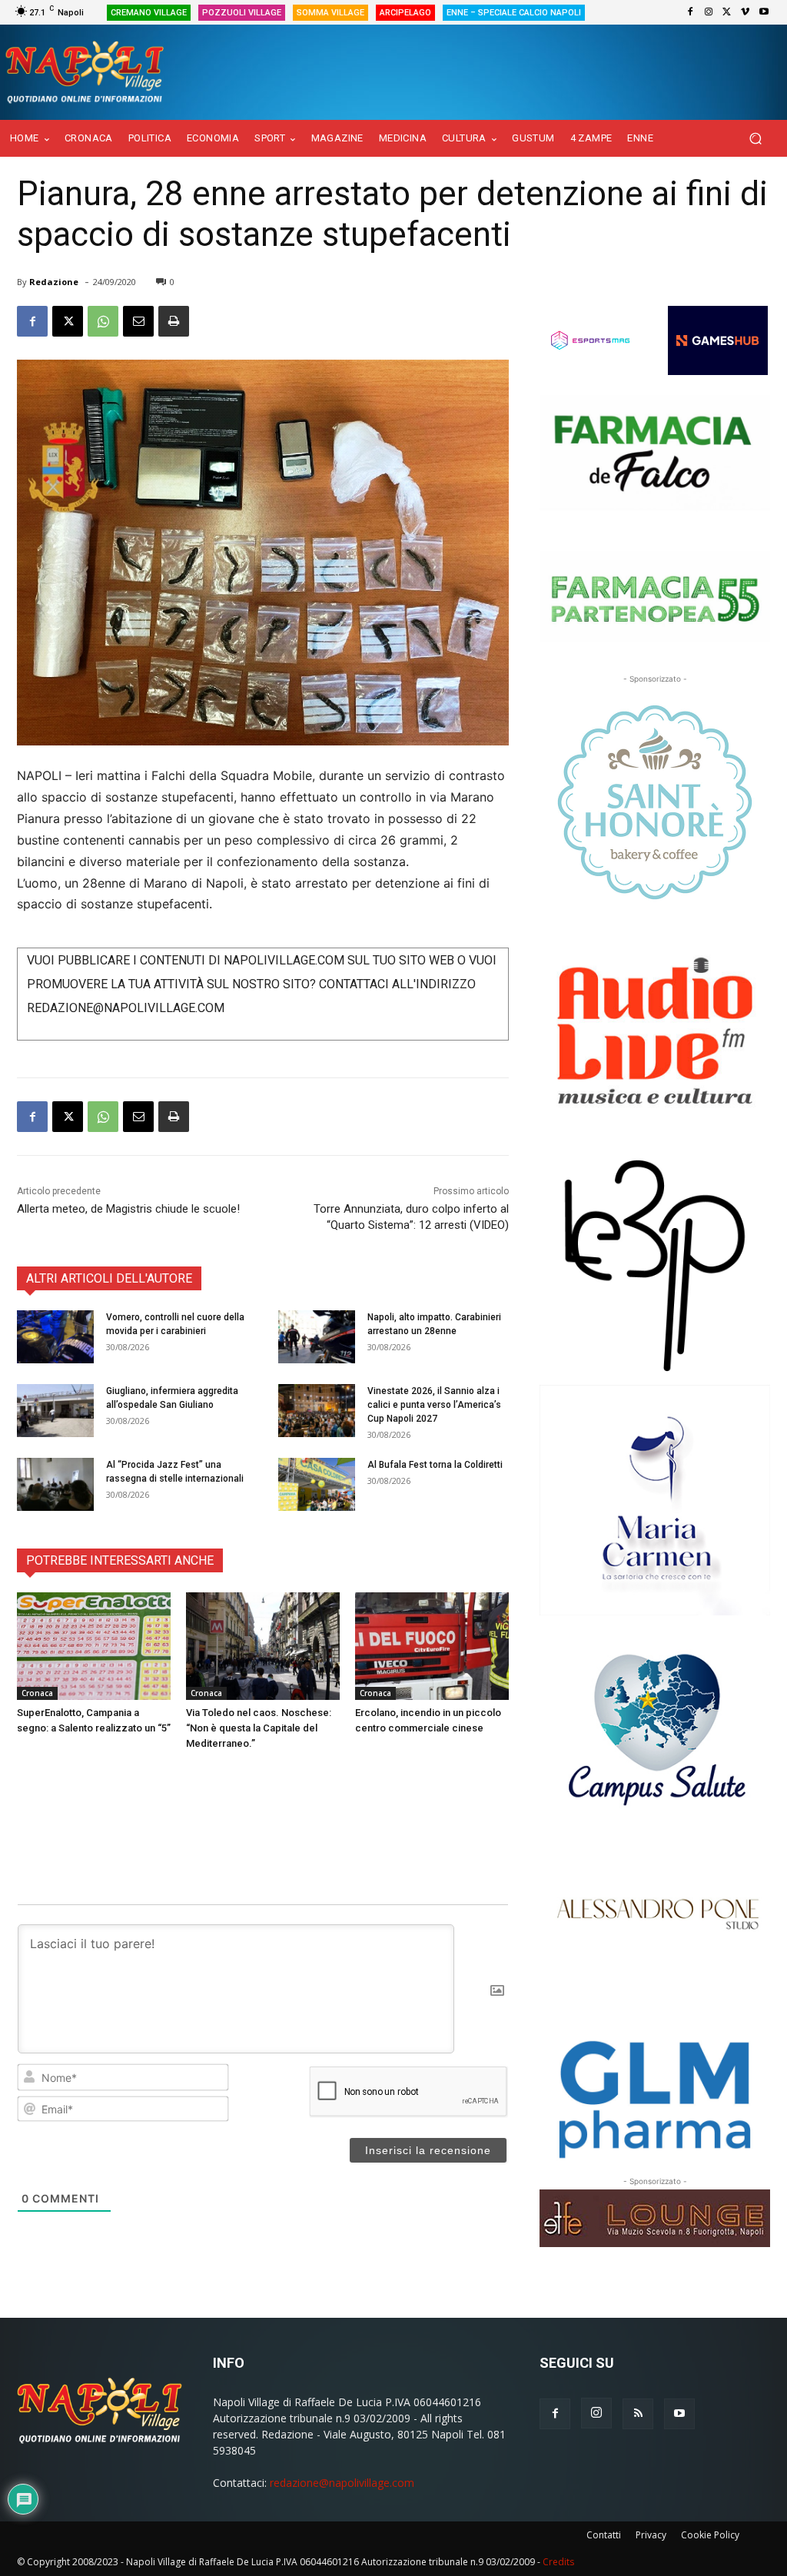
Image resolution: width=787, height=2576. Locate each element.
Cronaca (37, 1693)
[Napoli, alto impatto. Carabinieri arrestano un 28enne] (317, 1337)
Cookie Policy (710, 2535)
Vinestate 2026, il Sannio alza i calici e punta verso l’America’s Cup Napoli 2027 (434, 1405)
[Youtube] (764, 12)
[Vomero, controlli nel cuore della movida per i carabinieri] (55, 1337)
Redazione (54, 282)
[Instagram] (709, 12)
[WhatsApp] (103, 321)
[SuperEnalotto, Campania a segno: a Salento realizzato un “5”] (94, 1646)
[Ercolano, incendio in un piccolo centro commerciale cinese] (432, 1646)
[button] (755, 139)
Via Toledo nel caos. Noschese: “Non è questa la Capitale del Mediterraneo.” (259, 1728)
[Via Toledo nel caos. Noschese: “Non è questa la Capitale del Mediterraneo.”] (263, 1646)
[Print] (174, 321)
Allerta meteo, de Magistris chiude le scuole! (128, 1209)
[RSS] (638, 2414)
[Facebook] (690, 12)
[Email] (138, 321)
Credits (558, 2562)
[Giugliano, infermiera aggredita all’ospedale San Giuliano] (55, 1411)
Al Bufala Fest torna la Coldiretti (435, 1465)
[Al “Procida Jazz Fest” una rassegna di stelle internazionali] (55, 1484)
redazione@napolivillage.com (342, 2483)
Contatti (604, 2535)
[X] (727, 12)
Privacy (651, 2535)
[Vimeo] (745, 12)
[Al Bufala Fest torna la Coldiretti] (317, 1484)
